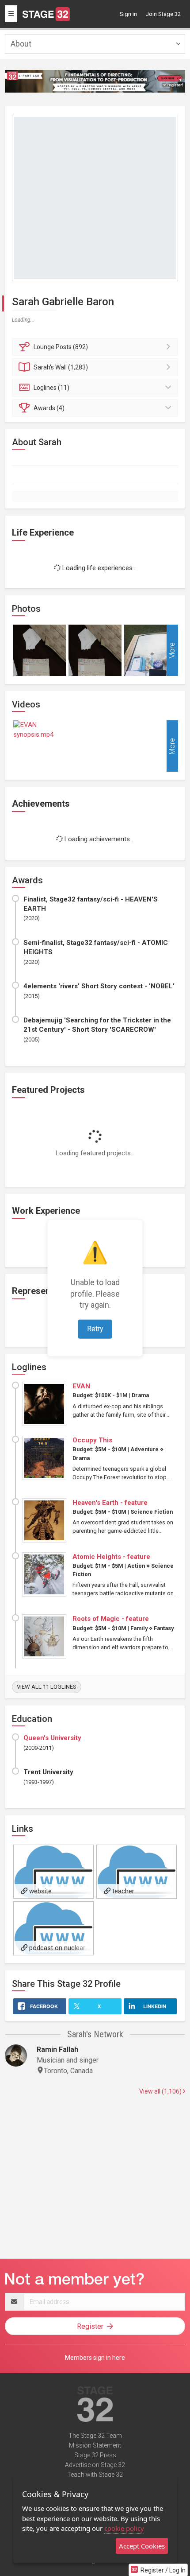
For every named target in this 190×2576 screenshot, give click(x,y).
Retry (95, 1329)
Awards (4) (49, 408)
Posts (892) (61, 347)
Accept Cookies (142, 2546)
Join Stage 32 (163, 14)
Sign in (128, 14)
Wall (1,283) (61, 367)
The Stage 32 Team (95, 2436)
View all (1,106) (161, 2091)
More (172, 651)
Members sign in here (95, 2358)
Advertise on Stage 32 (95, 2465)
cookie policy (124, 2528)
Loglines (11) (51, 388)
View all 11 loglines (47, 1687)
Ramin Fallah (57, 2050)
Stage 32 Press (95, 2455)
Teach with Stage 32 (95, 2475)
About (21, 44)
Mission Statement (95, 2445)
